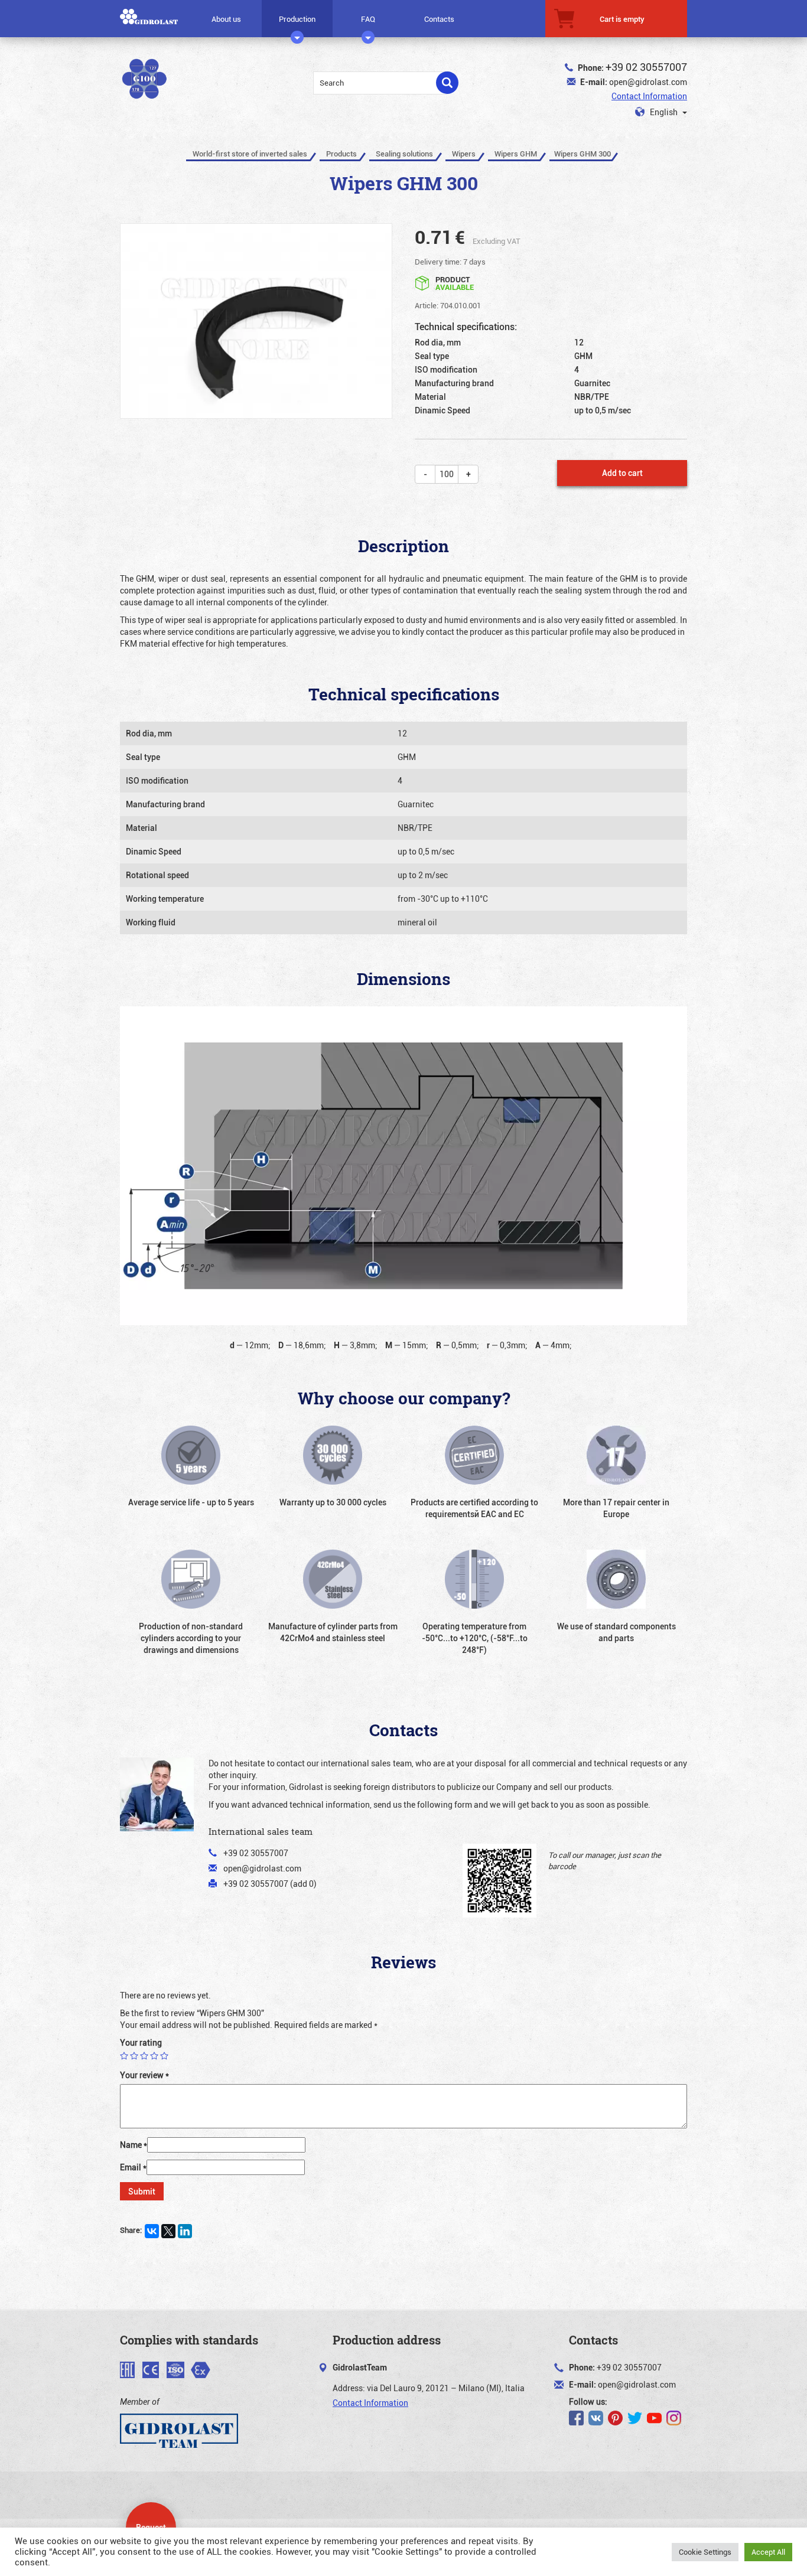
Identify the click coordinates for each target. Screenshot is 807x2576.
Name (134, 2145)
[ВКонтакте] (152, 2231)
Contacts (439, 19)
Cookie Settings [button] (705, 2552)
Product (455, 283)
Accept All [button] (768, 2552)
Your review (144, 2075)
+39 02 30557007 (646, 67)
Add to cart (622, 473)
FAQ (368, 19)
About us (226, 19)
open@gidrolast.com (648, 82)
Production (297, 19)
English (664, 112)
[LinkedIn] (185, 2231)
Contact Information (649, 96)
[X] (168, 2231)
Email (133, 2167)
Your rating (141, 2042)
